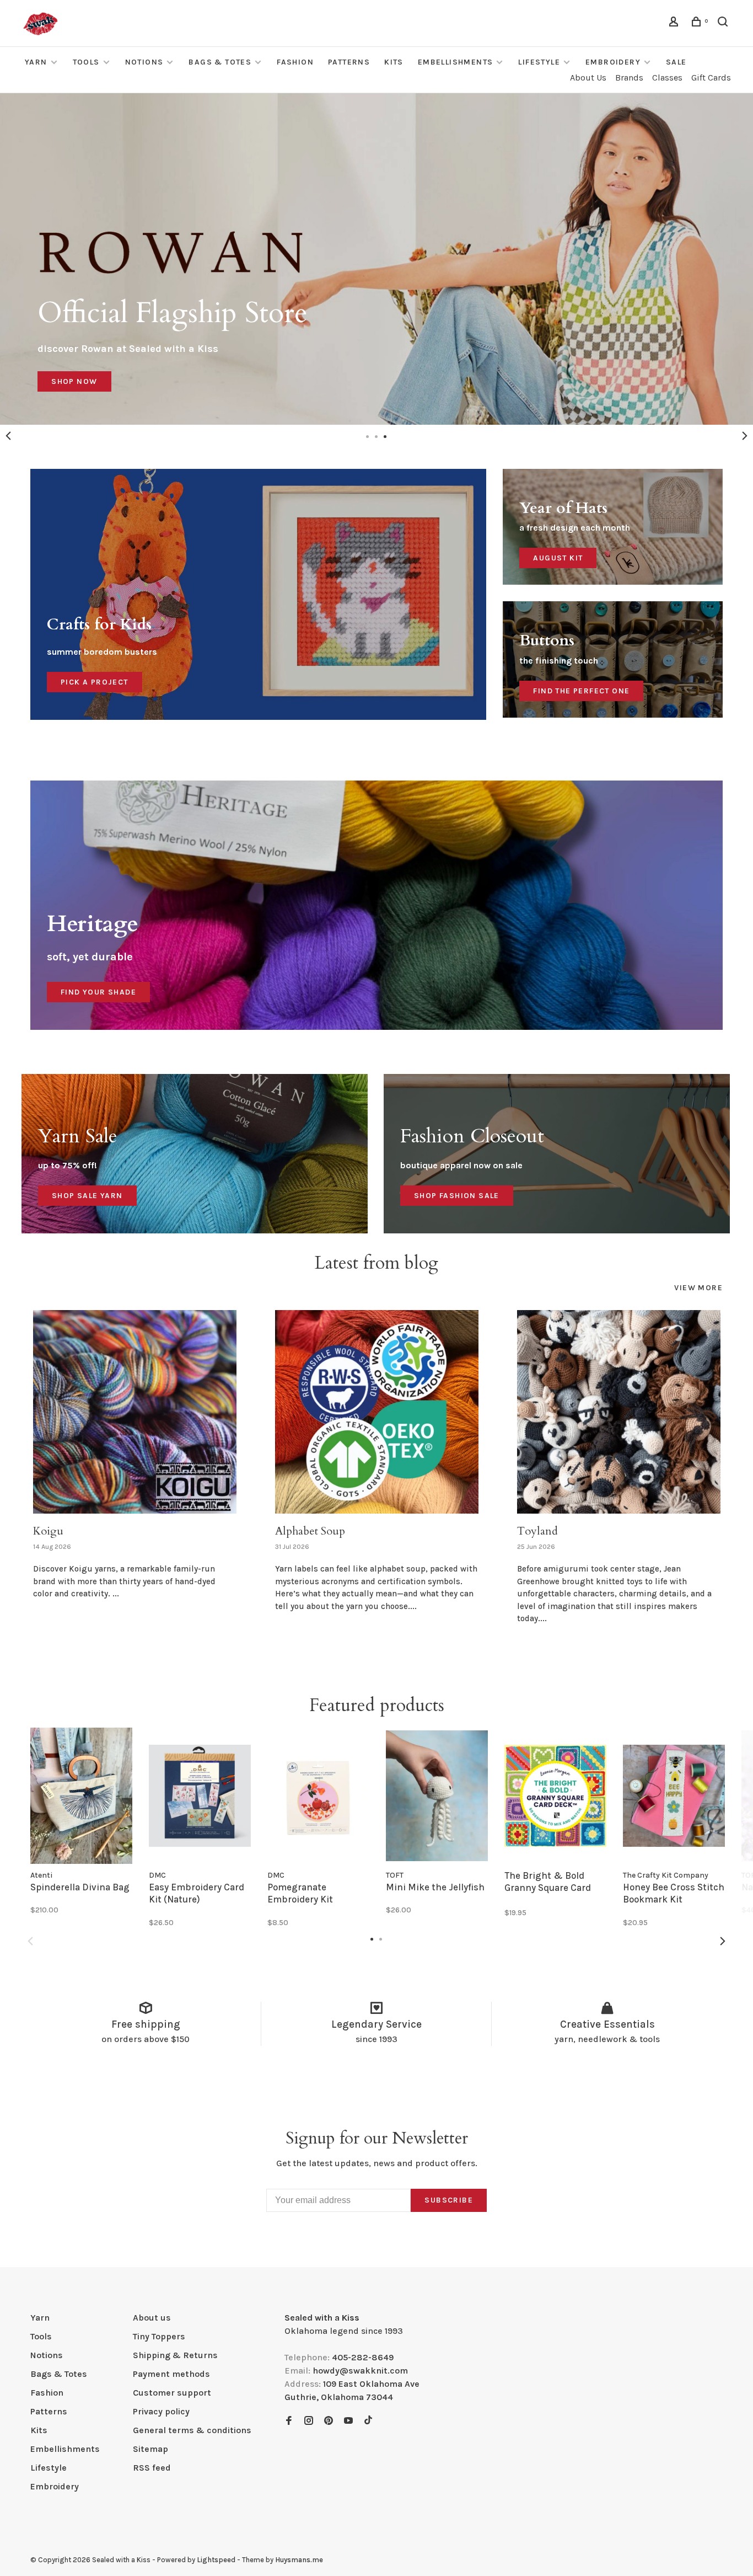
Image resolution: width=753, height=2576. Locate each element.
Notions (144, 62)
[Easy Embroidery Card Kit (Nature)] (200, 1796)
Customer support (172, 2393)
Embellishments (456, 62)
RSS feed (152, 2468)
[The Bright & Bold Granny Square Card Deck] (555, 1796)
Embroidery (613, 62)
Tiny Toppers (159, 2336)
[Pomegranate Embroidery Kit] (318, 1796)
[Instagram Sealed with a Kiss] (309, 2421)
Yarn (36, 62)
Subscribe (449, 2200)
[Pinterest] (329, 2421)
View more (698, 1288)
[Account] (675, 23)
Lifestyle (539, 62)
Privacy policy (161, 2411)
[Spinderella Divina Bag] (81, 1796)
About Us (588, 78)
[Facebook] (289, 2421)
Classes (667, 78)
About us (152, 2318)
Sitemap (150, 2449)
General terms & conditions (192, 2430)
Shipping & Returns (175, 2355)
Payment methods (171, 2374)
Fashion (295, 62)
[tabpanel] (376, 259)
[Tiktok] (368, 2421)
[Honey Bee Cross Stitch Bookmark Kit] (674, 1796)
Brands (629, 78)
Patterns (349, 62)
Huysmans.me (299, 2560)
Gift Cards (711, 78)
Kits (394, 62)
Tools (86, 62)
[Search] (724, 23)
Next (745, 436)
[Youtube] (348, 2421)
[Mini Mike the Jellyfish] (437, 1796)
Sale (676, 62)
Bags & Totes (220, 62)
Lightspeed (216, 2560)
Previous (8, 436)
